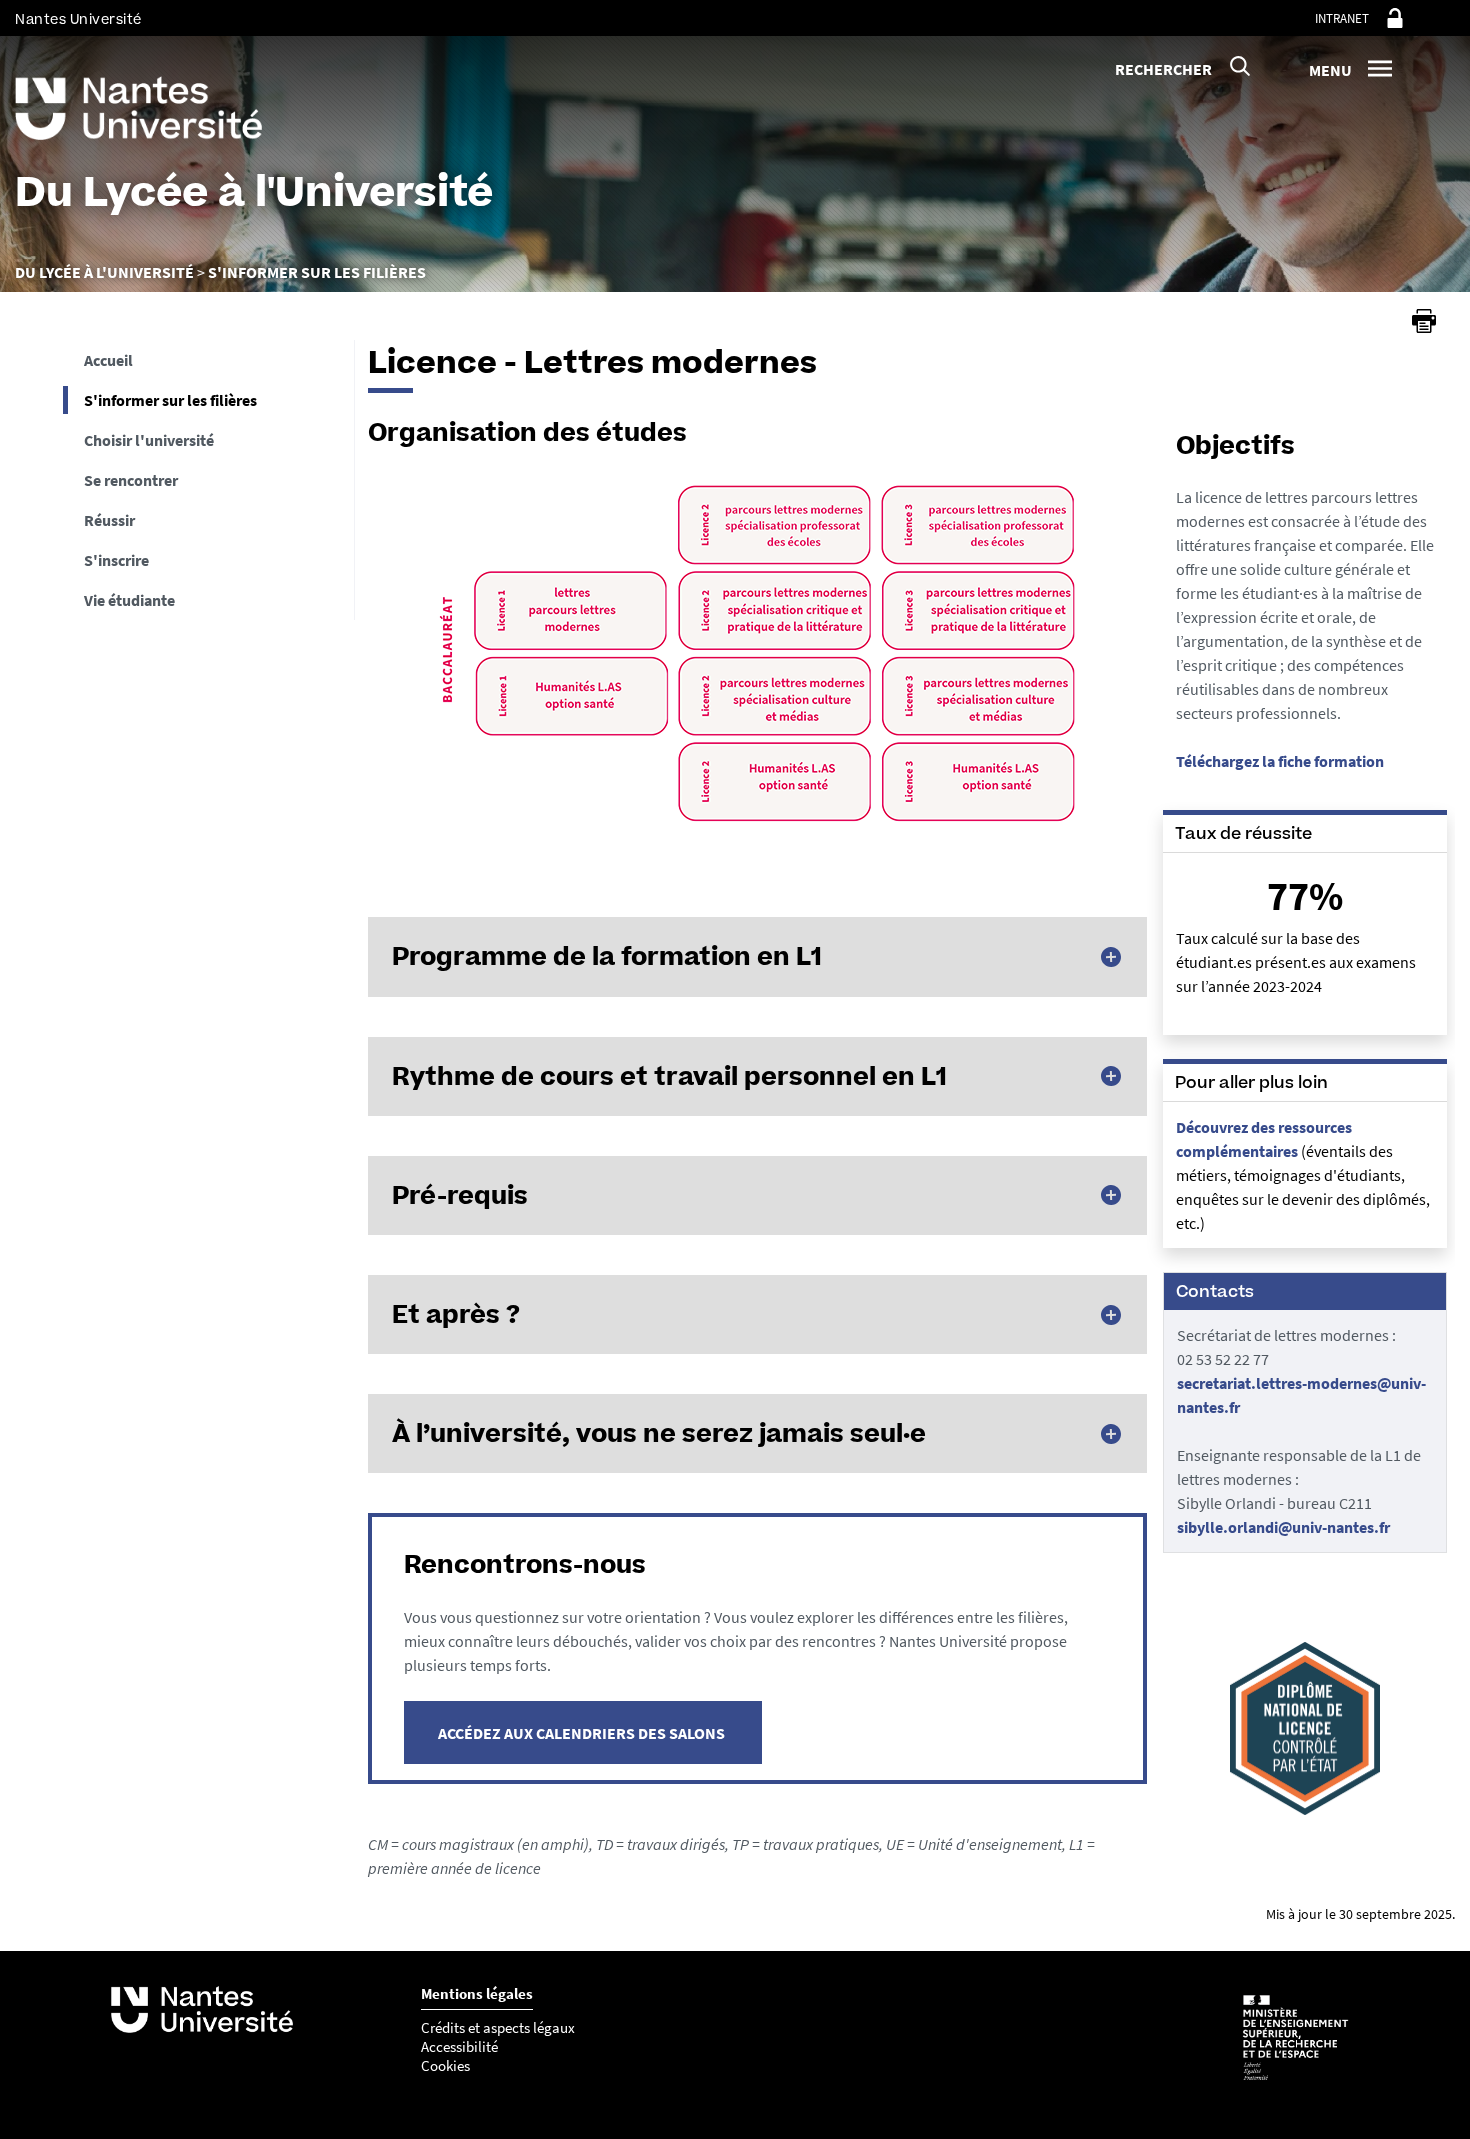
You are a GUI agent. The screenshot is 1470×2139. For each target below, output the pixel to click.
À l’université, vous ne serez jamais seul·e (659, 1433)
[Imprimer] (1424, 321)
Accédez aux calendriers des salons (583, 1733)
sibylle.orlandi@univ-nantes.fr (1283, 1527)
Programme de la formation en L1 (607, 956)
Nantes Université (78, 19)
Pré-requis (460, 1195)
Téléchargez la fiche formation (1280, 761)
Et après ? (456, 1314)
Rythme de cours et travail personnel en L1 (669, 1076)
